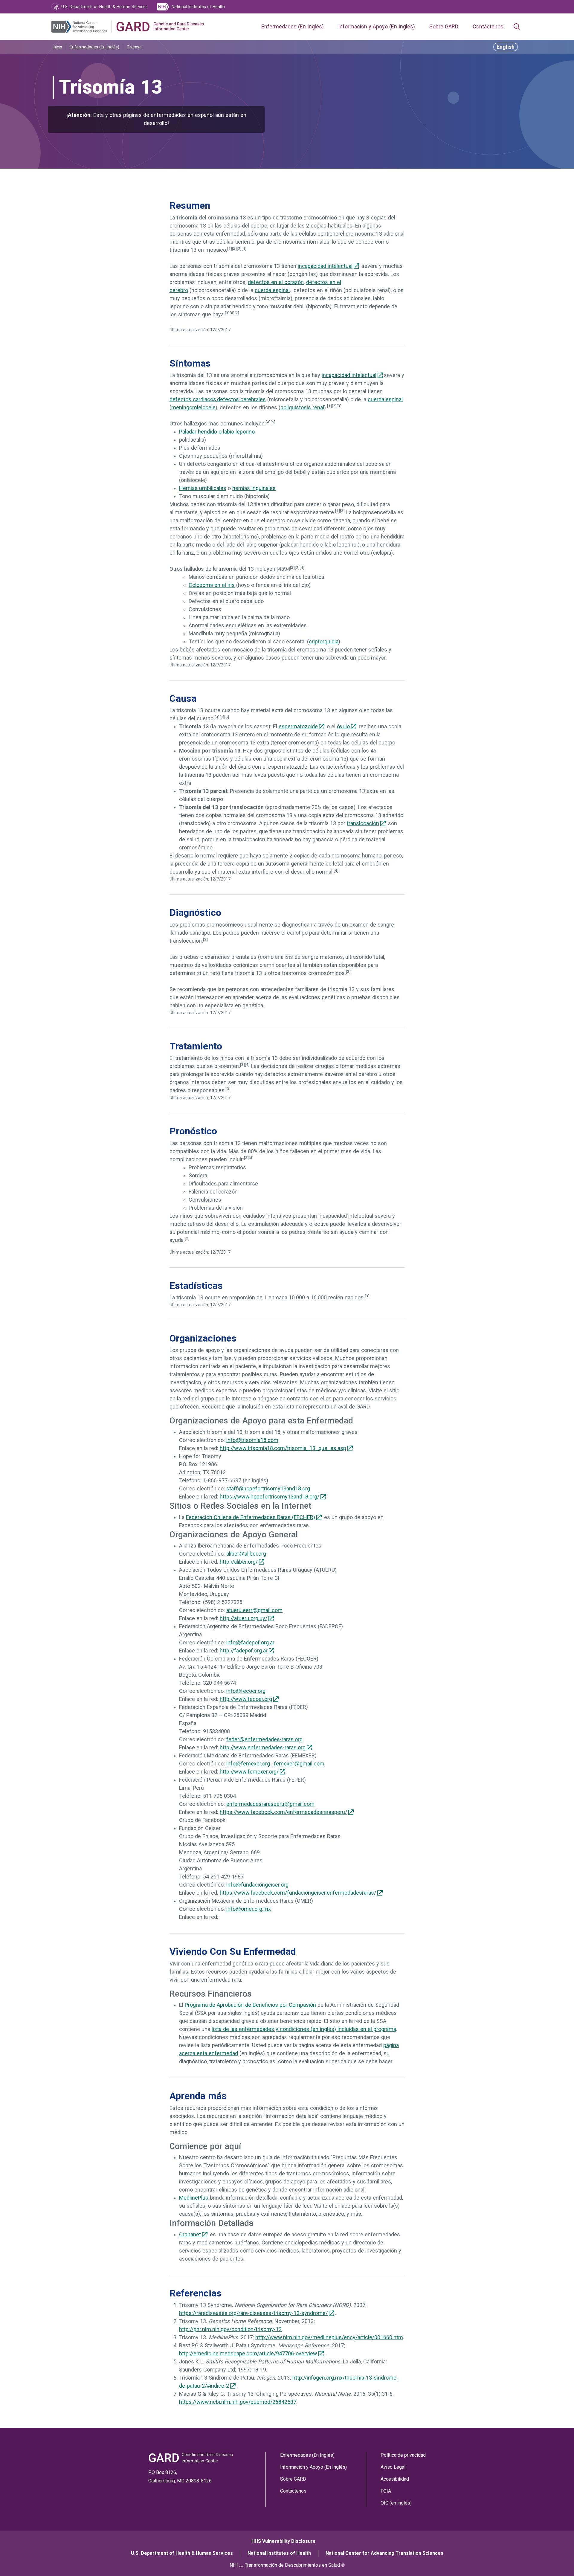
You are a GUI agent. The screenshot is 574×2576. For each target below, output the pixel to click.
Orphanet (190, 2235)
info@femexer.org (248, 1764)
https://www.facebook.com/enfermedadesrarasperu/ (283, 1812)
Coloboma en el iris (212, 585)
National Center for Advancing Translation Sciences (384, 2553)
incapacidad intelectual (325, 266)
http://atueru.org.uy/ (244, 1618)
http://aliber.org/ (239, 1562)
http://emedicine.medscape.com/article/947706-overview (248, 2354)
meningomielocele (193, 408)
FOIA (386, 2491)
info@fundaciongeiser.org (257, 1885)
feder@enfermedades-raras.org (264, 1739)
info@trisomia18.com (252, 1440)
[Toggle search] (517, 27)
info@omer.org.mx (249, 1909)
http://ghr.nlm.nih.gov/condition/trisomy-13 (230, 2329)
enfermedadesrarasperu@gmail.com (270, 1804)
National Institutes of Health (279, 2553)
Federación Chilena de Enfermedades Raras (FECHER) (251, 1517)
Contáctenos (488, 27)
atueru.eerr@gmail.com (254, 1610)
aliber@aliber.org (246, 1554)
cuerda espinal (272, 290)
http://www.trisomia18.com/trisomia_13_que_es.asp (283, 1448)
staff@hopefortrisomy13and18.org (268, 1489)
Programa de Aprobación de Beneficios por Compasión (250, 2005)
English (506, 47)
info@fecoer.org (246, 1691)
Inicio (57, 47)
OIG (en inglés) (396, 2503)
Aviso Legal (393, 2467)
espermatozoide (298, 727)
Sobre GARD (444, 27)
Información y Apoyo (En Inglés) (377, 27)
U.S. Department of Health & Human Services (182, 2553)
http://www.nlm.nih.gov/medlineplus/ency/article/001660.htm (329, 2337)
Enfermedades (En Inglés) (293, 27)
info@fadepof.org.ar (250, 1643)
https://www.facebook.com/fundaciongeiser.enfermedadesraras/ (298, 1893)
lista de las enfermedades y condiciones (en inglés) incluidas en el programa (304, 2029)
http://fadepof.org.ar (244, 1651)
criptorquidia (324, 642)
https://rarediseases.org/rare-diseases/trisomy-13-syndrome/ (253, 2313)
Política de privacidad (403, 2455)
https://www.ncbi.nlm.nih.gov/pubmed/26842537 (238, 2402)
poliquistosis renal (302, 408)
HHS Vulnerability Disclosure (284, 2541)
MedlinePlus (194, 2198)
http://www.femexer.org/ (249, 1772)
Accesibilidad (395, 2479)
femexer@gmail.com (299, 1764)
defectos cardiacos (193, 399)
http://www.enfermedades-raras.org (263, 1748)
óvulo (343, 727)
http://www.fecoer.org (246, 1699)
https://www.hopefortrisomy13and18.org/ (270, 1497)
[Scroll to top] (556, 2558)
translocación (363, 823)
